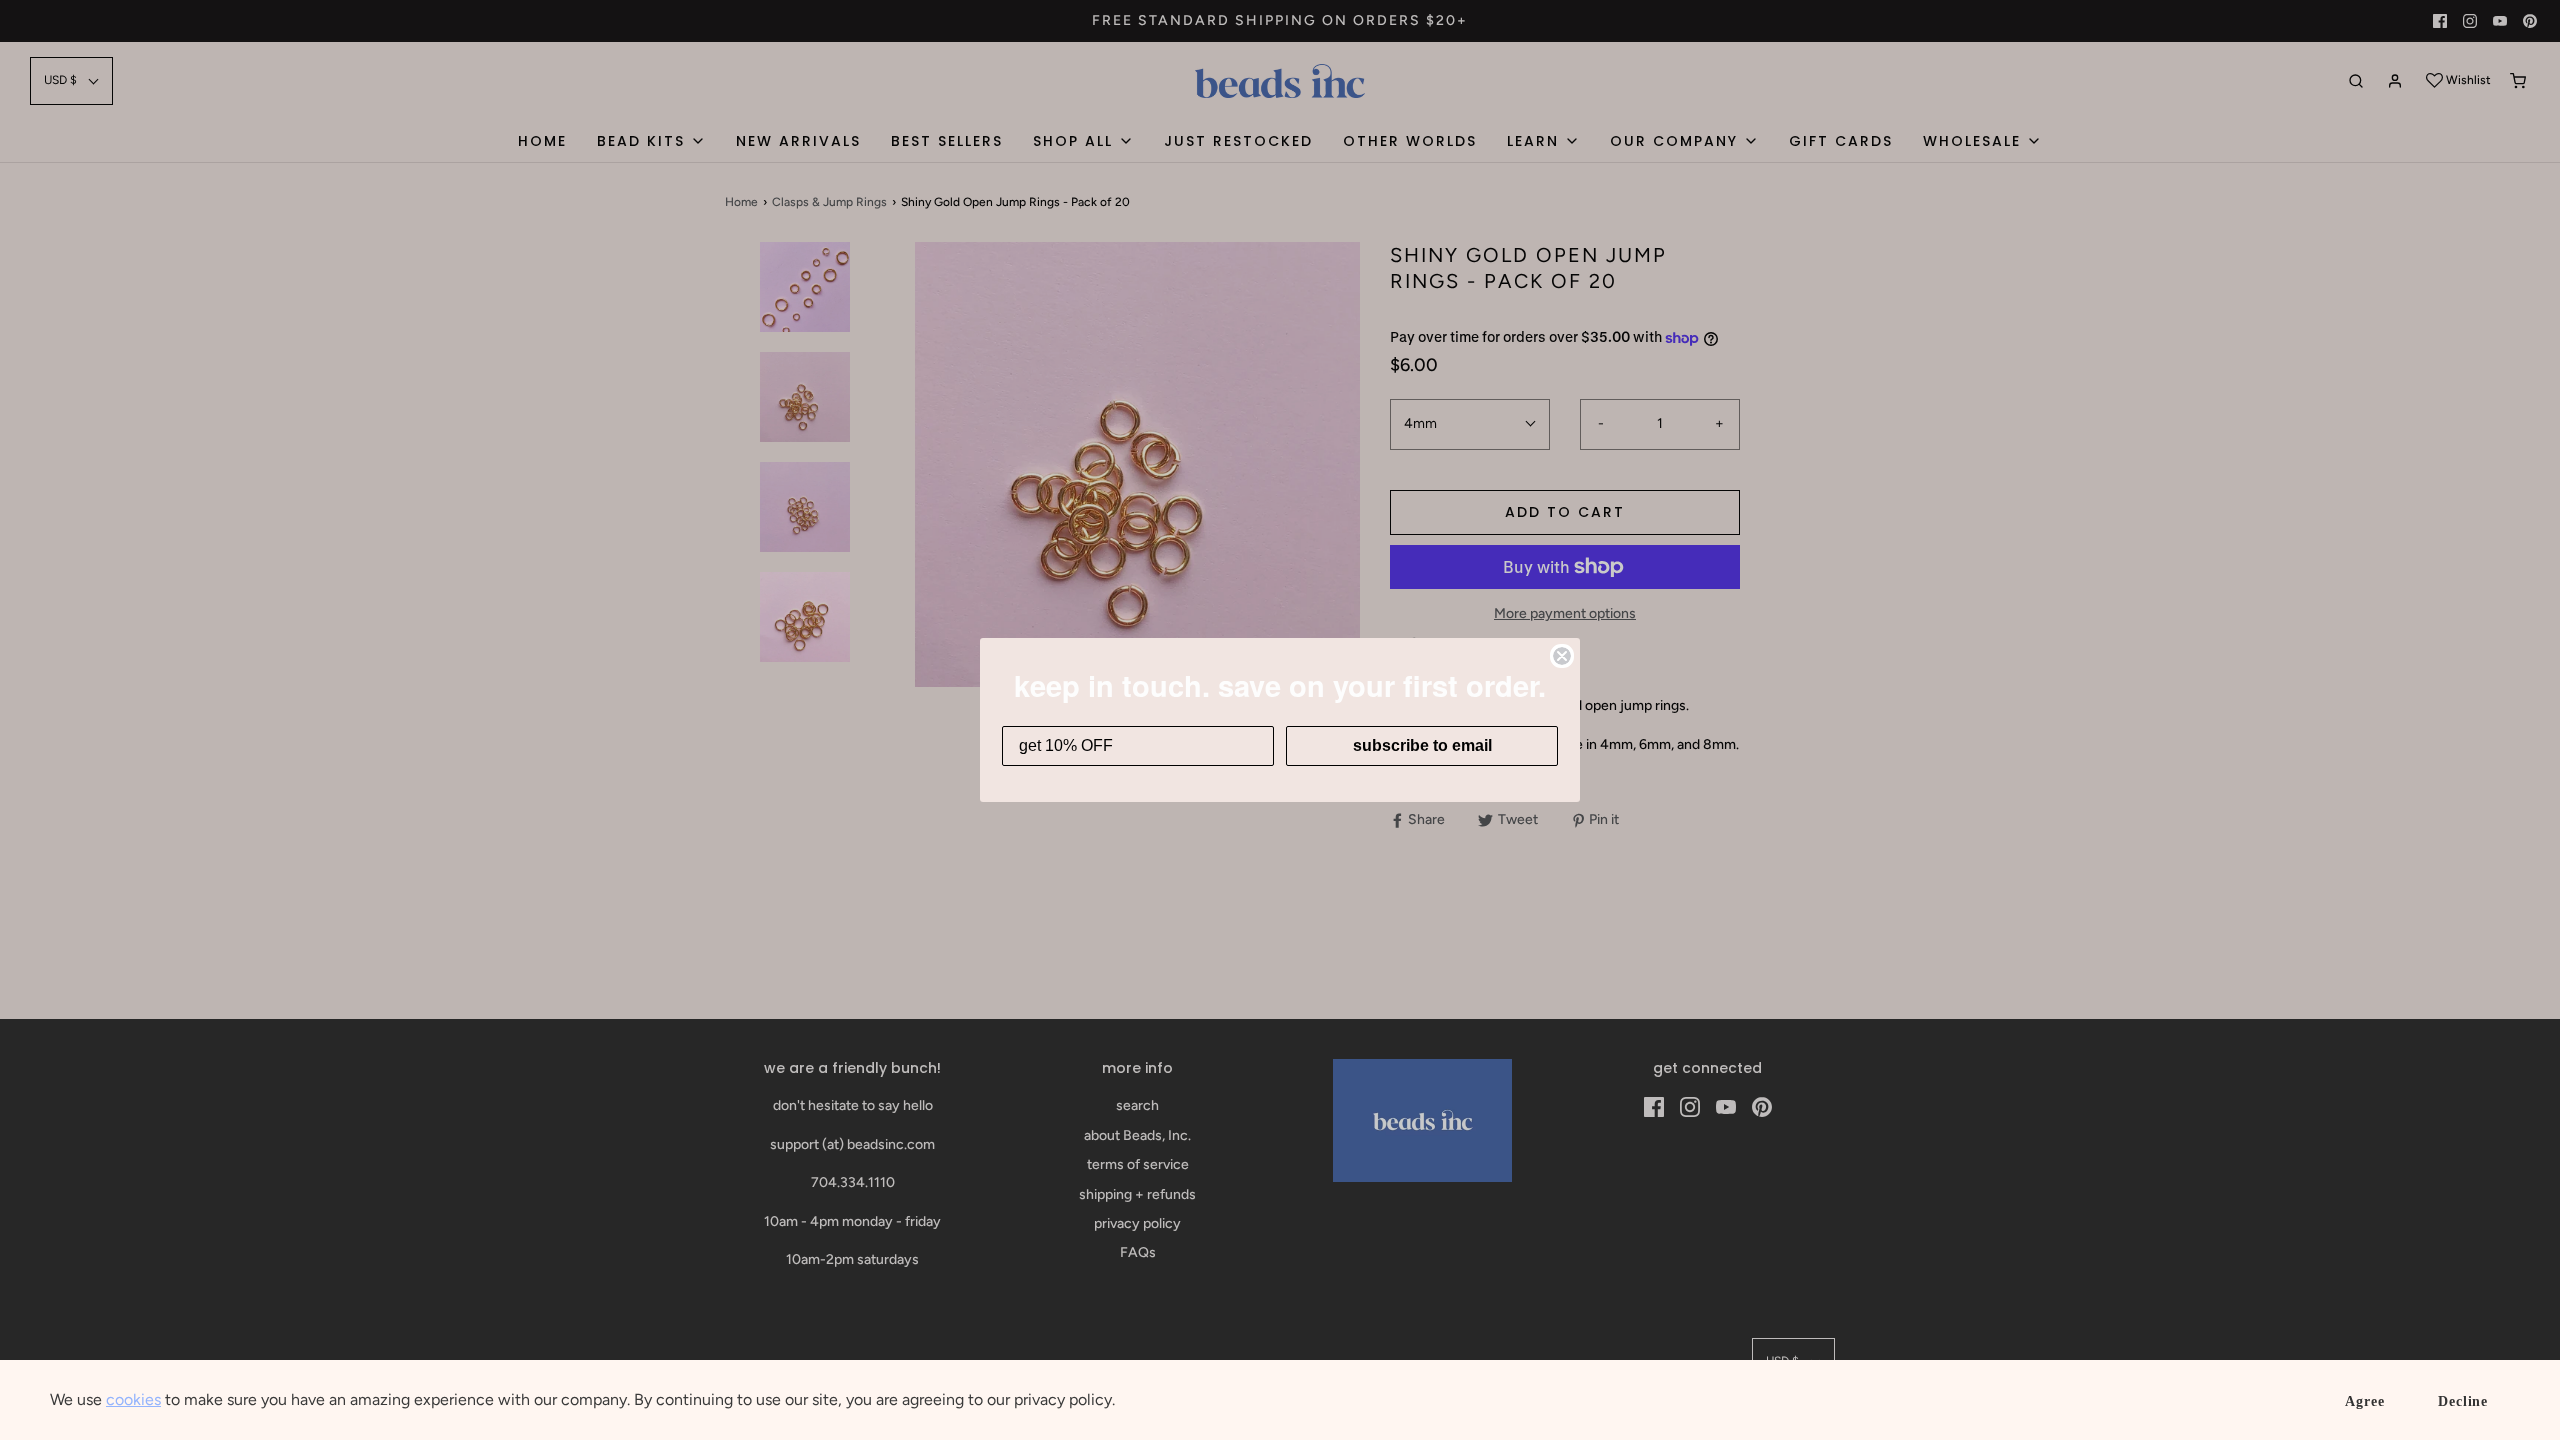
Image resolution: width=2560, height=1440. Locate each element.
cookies (133, 1399)
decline (2463, 1401)
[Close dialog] (1562, 656)
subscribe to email (1422, 745)
